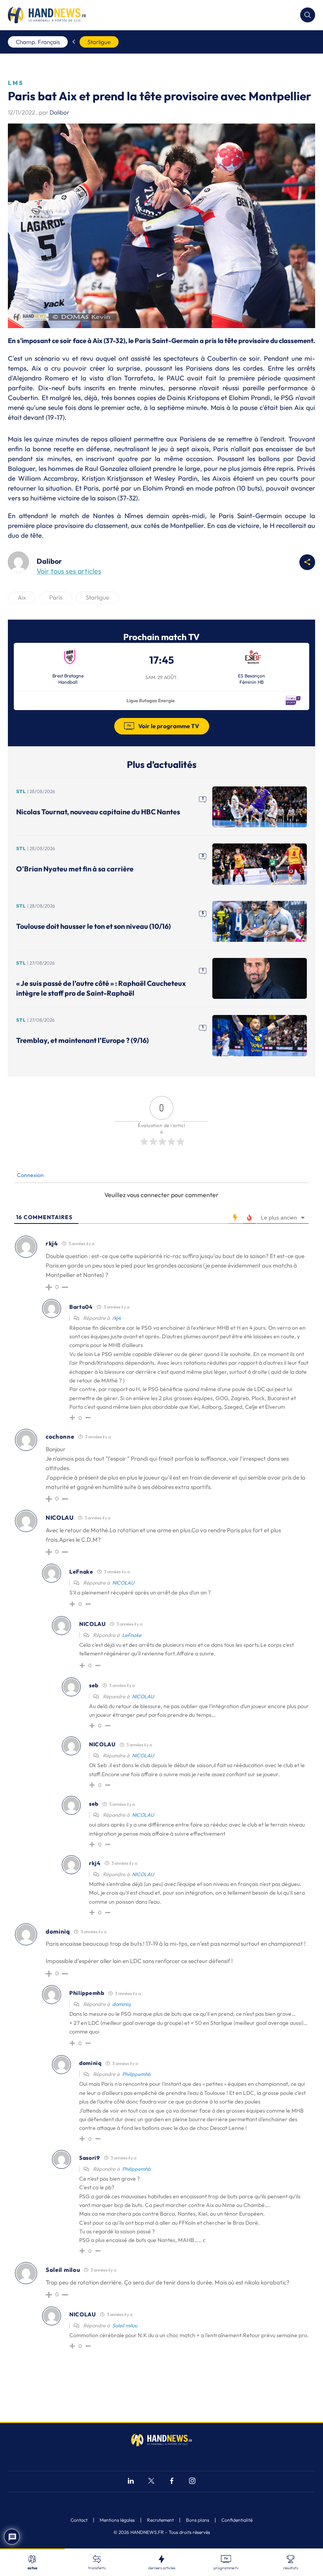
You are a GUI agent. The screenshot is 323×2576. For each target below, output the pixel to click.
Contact (79, 2520)
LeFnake (132, 1635)
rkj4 (117, 1318)
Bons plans (198, 2520)
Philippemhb (136, 2074)
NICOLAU (123, 1583)
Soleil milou (125, 2325)
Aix (22, 597)
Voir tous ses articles (69, 571)
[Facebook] (172, 2482)
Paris (56, 597)
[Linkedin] (131, 2482)
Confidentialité (237, 2520)
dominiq (122, 2004)
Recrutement (160, 2520)
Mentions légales (117, 2520)
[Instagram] (192, 2482)
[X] (151, 2482)
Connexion (30, 1175)
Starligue (99, 42)
